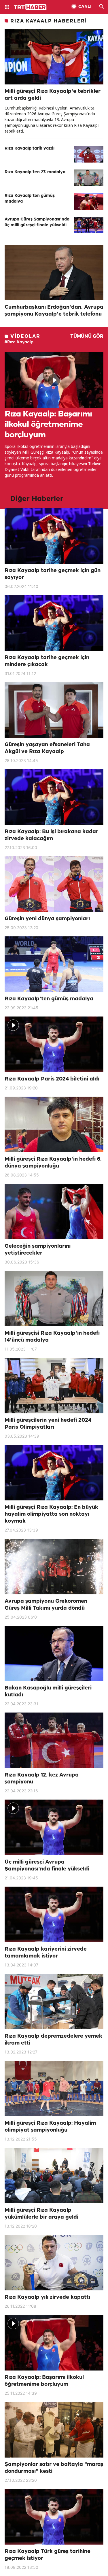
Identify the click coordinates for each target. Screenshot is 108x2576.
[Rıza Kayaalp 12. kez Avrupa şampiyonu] (54, 1740)
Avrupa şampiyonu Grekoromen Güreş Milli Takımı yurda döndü (46, 1605)
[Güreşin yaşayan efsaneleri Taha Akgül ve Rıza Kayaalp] (54, 710)
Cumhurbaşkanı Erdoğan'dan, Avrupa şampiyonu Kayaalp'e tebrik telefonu (54, 311)
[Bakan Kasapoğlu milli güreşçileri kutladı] (54, 1654)
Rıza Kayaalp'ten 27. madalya (35, 172)
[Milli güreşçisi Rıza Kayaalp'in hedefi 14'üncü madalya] (54, 1299)
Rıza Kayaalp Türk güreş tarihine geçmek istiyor (48, 2555)
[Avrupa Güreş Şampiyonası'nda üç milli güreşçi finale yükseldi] (89, 225)
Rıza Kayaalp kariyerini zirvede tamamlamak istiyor (46, 1953)
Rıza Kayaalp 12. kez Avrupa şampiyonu (42, 1779)
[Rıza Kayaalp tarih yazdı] (89, 154)
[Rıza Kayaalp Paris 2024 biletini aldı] (54, 1044)
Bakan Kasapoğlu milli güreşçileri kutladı (48, 1691)
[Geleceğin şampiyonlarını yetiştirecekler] (54, 1211)
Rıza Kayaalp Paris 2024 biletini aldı (52, 1079)
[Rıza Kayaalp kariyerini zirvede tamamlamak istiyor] (54, 1914)
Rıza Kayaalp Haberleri (49, 21)
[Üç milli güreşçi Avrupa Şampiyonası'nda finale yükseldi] (54, 1827)
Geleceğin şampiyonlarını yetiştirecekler (38, 1250)
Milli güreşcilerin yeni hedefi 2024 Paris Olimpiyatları (48, 1424)
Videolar (25, 336)
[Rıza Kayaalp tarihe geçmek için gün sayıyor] (54, 536)
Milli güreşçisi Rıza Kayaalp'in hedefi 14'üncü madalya (52, 1337)
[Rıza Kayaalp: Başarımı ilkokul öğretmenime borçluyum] (54, 380)
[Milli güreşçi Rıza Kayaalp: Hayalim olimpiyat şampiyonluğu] (54, 2088)
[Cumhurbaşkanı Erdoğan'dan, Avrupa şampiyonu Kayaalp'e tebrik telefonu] (54, 273)
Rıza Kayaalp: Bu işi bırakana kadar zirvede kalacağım (51, 835)
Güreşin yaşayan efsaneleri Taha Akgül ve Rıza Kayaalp (47, 748)
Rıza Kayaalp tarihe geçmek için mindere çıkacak (47, 661)
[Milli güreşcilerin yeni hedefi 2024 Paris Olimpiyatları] (54, 1386)
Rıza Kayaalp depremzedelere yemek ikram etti (53, 2040)
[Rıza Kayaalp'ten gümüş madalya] (89, 201)
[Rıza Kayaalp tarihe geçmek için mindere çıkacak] (54, 623)
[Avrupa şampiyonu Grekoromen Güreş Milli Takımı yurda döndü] (54, 1567)
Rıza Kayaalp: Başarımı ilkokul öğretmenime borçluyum (48, 425)
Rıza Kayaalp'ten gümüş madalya (30, 199)
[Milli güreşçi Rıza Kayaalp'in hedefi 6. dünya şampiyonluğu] (54, 1124)
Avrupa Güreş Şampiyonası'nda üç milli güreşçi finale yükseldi (37, 222)
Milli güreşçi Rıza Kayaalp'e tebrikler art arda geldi (53, 95)
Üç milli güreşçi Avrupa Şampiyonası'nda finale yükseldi (47, 1866)
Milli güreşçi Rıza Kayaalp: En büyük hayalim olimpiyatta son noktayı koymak (51, 1514)
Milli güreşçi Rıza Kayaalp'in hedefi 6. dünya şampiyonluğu (53, 1163)
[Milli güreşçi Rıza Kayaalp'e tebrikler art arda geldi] (54, 57)
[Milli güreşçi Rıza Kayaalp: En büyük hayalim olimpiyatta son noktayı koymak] (54, 1473)
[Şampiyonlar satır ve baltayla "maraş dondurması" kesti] (54, 2430)
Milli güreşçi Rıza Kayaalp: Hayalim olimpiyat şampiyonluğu (50, 2127)
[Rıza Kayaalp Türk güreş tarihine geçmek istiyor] (54, 2517)
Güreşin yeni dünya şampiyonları (47, 919)
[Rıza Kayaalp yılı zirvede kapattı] (54, 2263)
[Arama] (102, 7)
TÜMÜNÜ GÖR (87, 336)
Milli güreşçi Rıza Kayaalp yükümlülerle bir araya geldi (41, 2214)
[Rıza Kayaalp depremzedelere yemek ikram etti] (54, 2001)
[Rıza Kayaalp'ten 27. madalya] (89, 178)
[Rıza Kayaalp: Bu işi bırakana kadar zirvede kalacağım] (54, 797)
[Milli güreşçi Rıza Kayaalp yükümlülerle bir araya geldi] (54, 2176)
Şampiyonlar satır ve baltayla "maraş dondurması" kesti (54, 2468)
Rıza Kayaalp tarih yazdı (30, 149)
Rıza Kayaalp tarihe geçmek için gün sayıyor (53, 574)
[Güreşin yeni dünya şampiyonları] (54, 884)
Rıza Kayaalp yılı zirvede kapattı (47, 2297)
